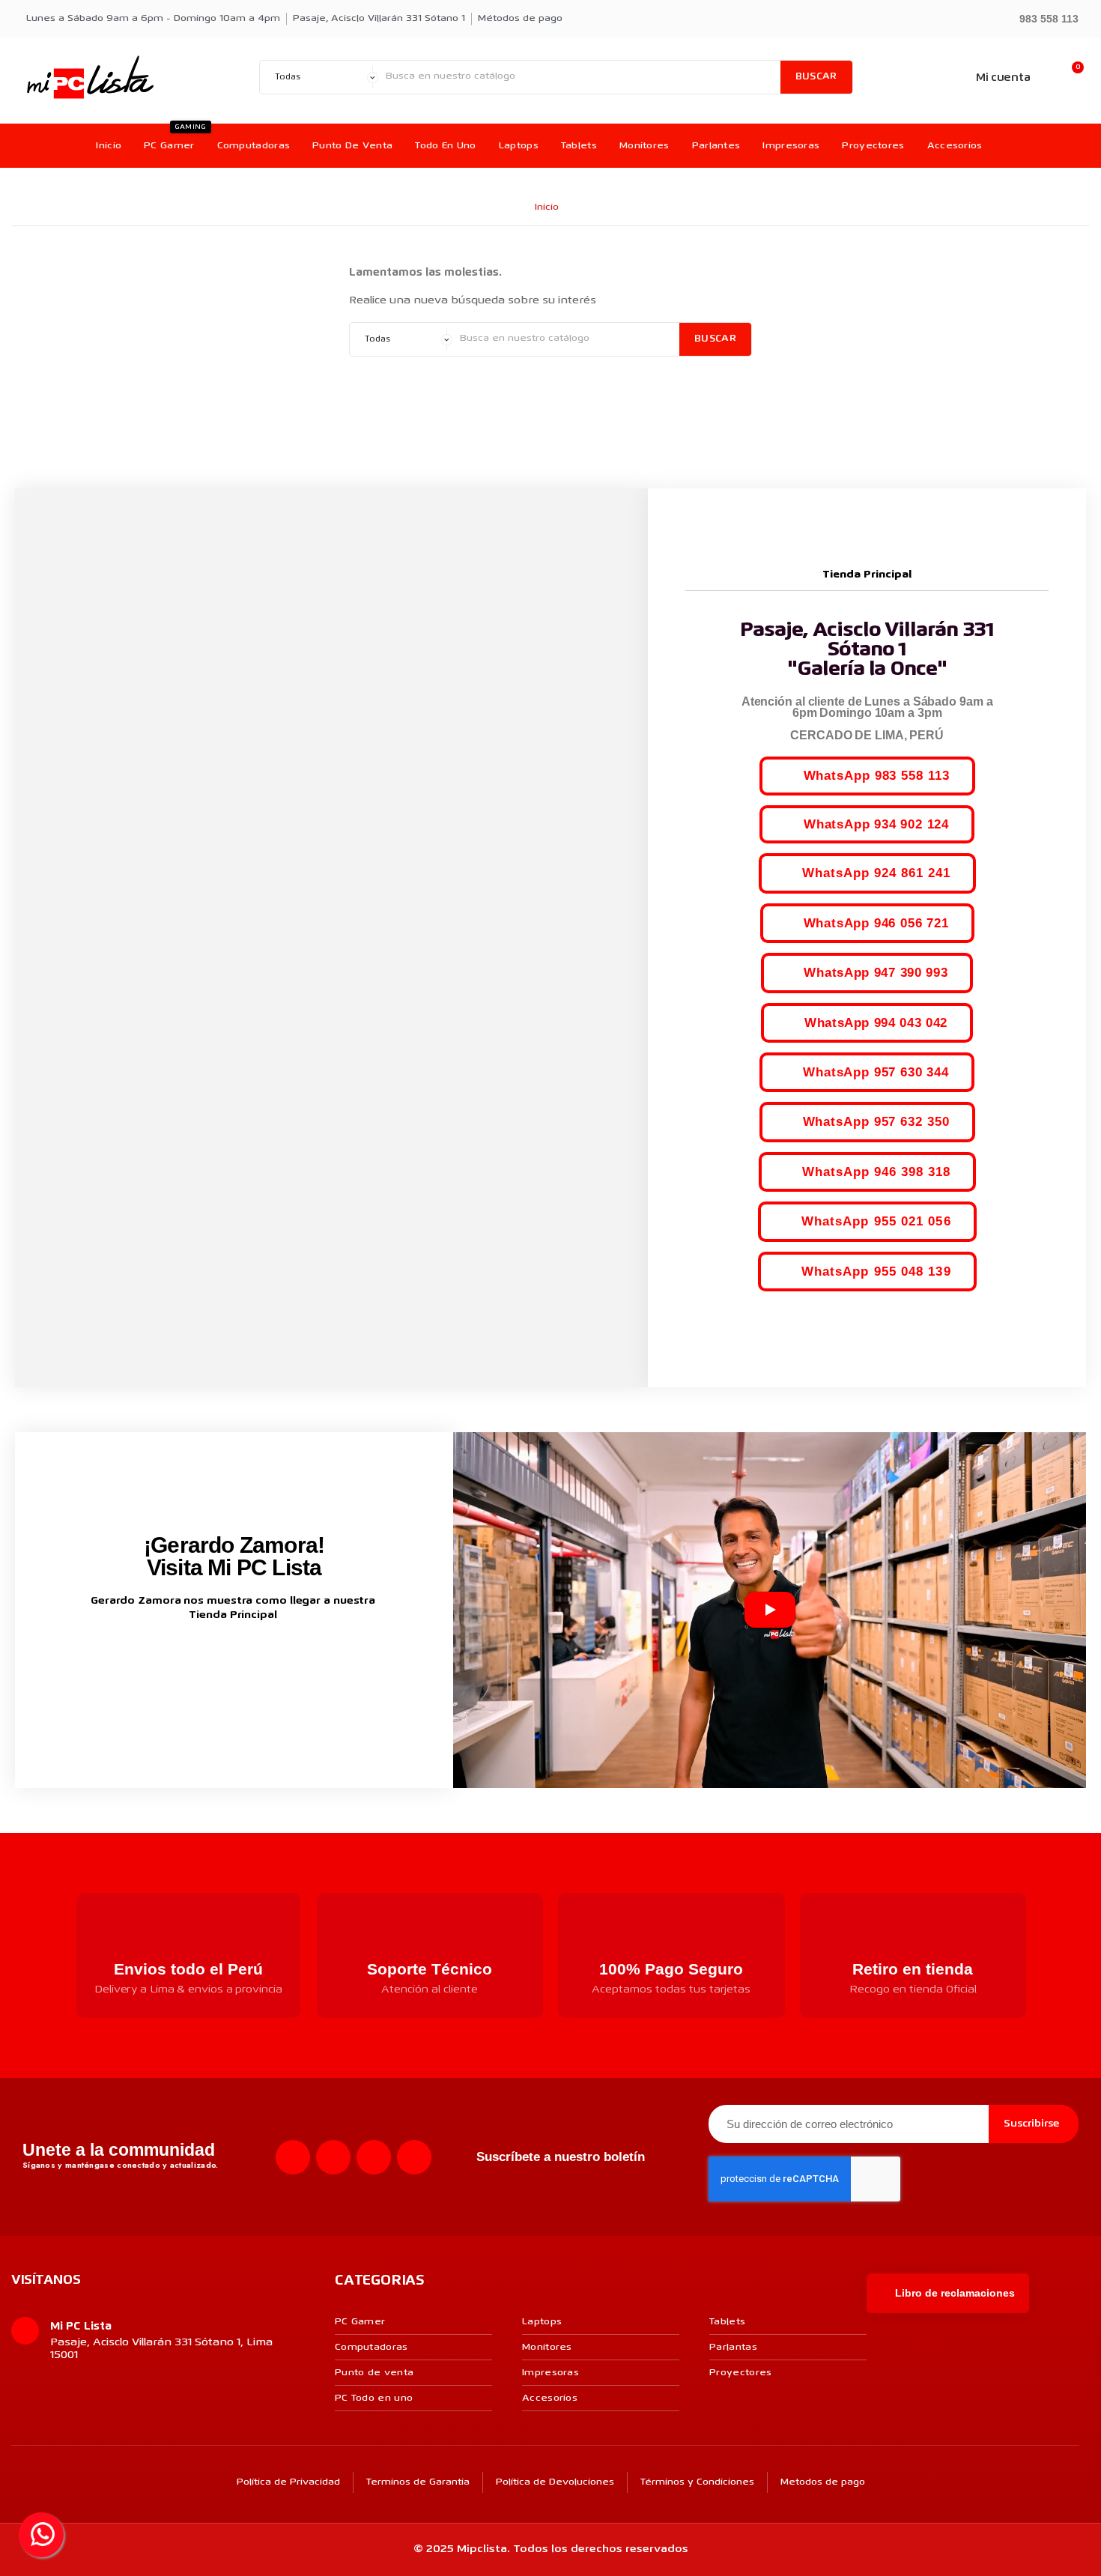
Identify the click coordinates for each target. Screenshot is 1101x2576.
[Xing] (414, 2157)
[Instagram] (333, 2157)
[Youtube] (374, 2157)
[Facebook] (293, 2157)
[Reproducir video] (770, 1610)
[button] (1042, 18)
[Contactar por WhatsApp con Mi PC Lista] (41, 2535)
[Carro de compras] (1070, 78)
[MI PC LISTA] (90, 77)
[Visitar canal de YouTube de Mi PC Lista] (263, 1663)
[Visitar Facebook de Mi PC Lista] (206, 1664)
